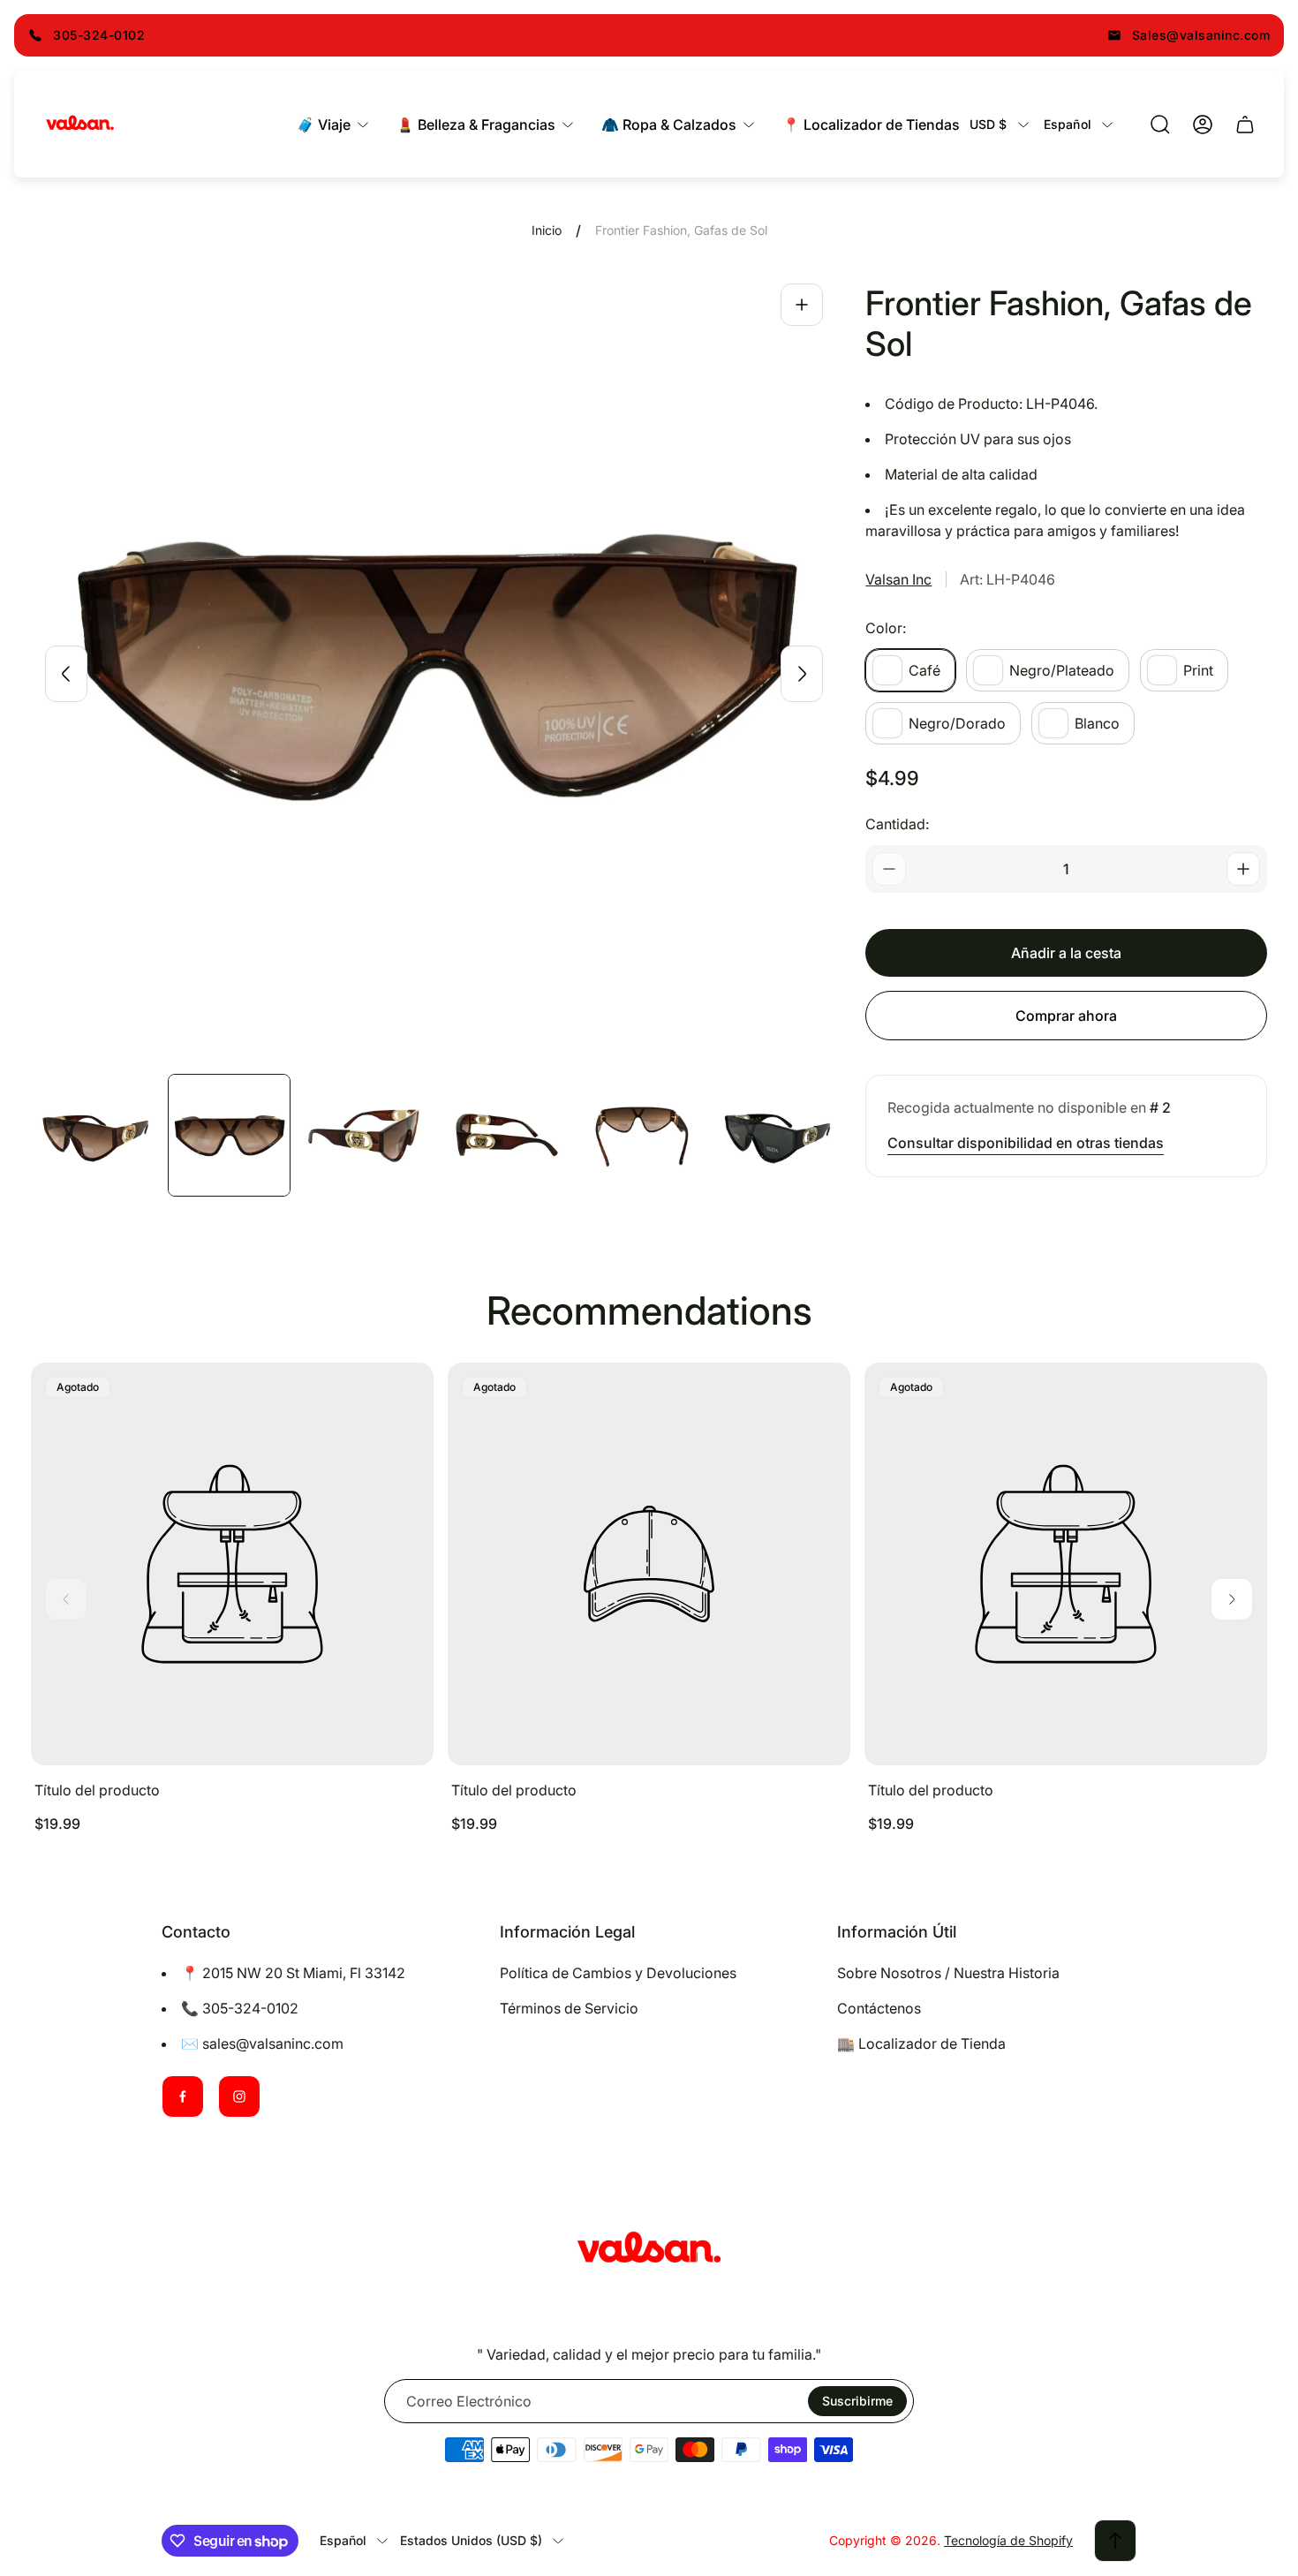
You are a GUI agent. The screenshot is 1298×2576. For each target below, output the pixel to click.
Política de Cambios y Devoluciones (618, 1973)
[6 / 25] (776, 1135)
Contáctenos (879, 2008)
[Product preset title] (232, 1564)
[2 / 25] (229, 1135)
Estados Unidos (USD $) (471, 2540)
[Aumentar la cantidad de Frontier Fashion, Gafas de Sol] (1243, 869)
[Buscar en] (1160, 125)
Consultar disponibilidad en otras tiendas (1026, 1143)
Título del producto (97, 1790)
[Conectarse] (1203, 125)
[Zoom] (802, 305)
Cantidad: (897, 824)
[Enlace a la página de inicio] (649, 2250)
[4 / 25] (502, 1135)
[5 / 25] (639, 1135)
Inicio (547, 230)
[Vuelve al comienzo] (1115, 2541)
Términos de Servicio (569, 2008)
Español (1068, 124)
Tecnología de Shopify (1008, 2540)
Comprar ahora (1066, 1016)
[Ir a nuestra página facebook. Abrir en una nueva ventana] (183, 2096)
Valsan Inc (898, 579)
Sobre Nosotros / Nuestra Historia (948, 1973)
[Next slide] (802, 674)
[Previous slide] (66, 674)
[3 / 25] (366, 1135)
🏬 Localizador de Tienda (921, 2043)
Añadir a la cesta (1066, 953)
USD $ (989, 124)
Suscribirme (857, 2401)
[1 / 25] (92, 1135)
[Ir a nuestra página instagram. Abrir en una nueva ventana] (239, 2096)
